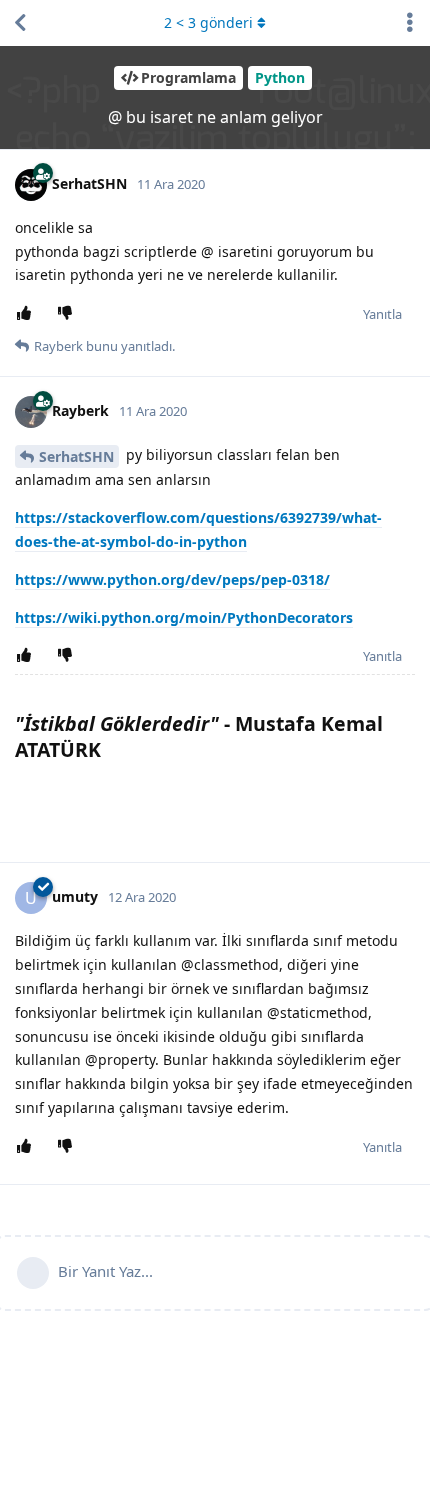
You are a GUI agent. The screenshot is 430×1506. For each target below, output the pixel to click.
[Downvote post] (68, 314)
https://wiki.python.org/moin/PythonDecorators (184, 617)
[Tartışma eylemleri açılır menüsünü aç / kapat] (410, 23)
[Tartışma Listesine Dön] (20, 23)
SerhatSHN (76, 456)
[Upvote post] (27, 314)
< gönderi (208, 22)
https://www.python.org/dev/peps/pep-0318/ (172, 579)
